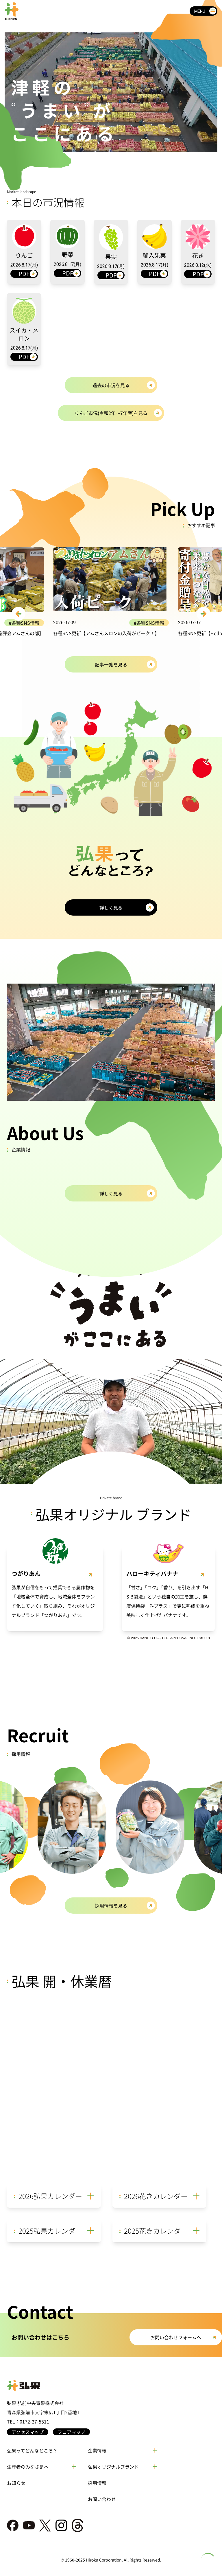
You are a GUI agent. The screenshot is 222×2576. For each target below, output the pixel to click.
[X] (45, 2526)
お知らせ (16, 2483)
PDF (24, 274)
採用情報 (97, 2483)
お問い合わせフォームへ (176, 2337)
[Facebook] (13, 2525)
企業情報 (97, 2450)
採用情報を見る (111, 1906)
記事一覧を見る (111, 664)
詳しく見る (111, 907)
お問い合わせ (102, 2499)
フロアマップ (71, 2432)
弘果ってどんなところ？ (32, 2450)
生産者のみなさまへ (28, 2467)
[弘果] (111, 2386)
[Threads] (77, 2525)
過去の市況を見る (111, 385)
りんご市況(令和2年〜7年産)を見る (111, 413)
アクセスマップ (28, 2432)
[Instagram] (61, 2525)
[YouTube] (29, 2525)
